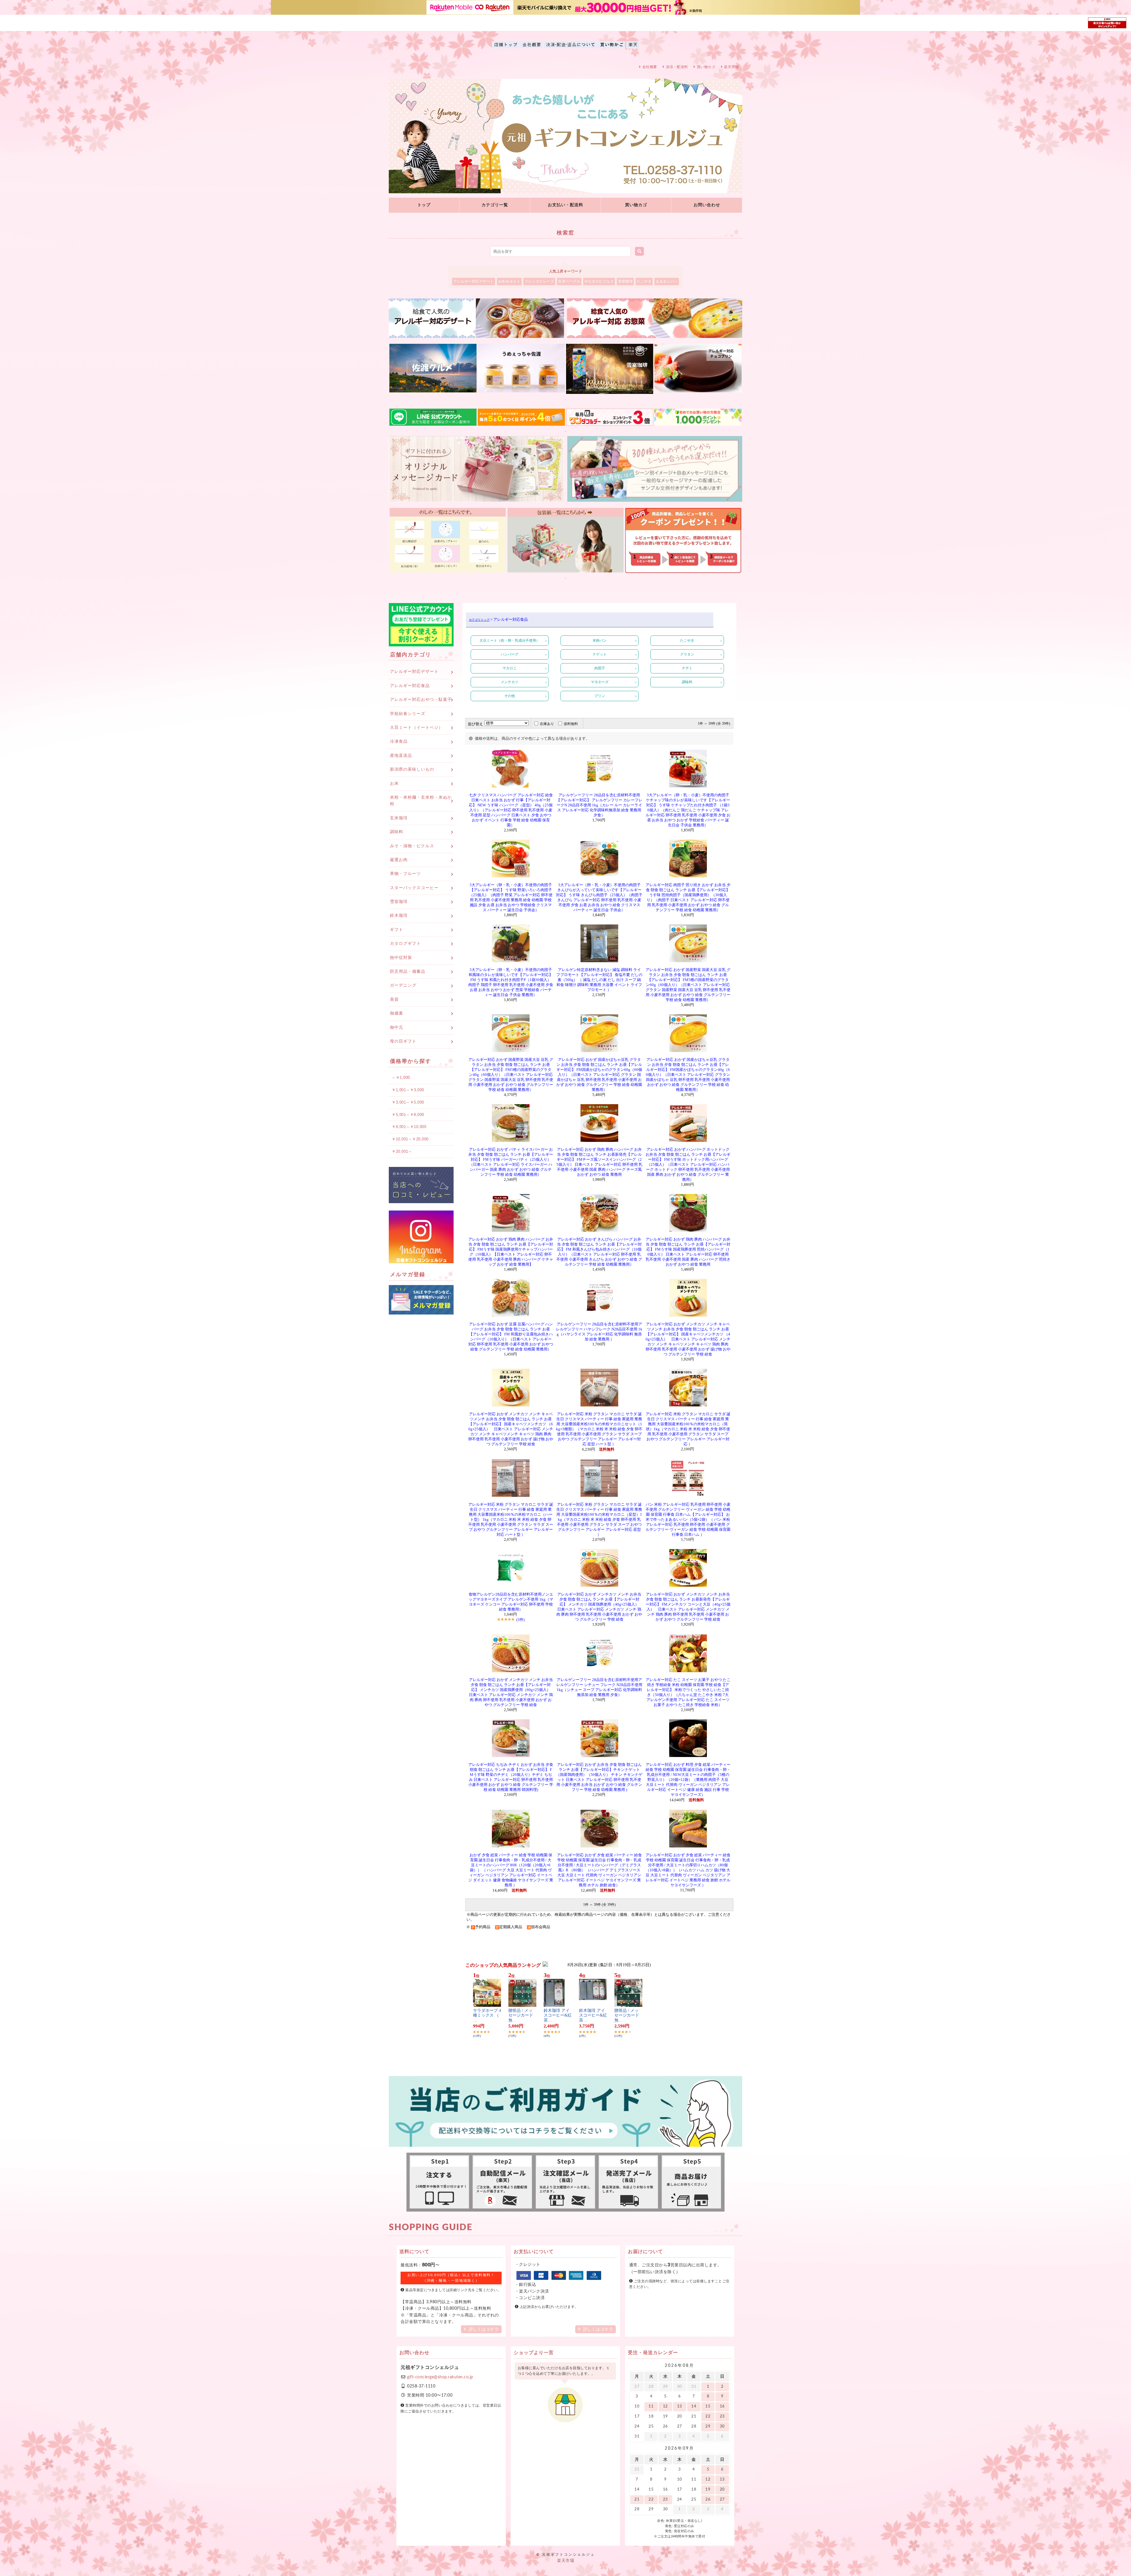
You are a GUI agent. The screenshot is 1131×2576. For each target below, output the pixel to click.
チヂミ (687, 668)
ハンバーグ (510, 654)
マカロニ (510, 668)
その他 (510, 696)
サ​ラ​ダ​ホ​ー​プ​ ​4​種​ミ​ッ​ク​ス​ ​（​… (487, 2016)
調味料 (687, 682)
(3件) (520, 1620)
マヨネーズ (600, 682)
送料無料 (571, 724)
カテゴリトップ (479, 620)
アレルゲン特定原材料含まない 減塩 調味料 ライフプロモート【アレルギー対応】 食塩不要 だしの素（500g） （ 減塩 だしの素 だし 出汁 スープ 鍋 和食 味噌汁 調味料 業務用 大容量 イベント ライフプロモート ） (599, 980)
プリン (600, 696)
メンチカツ (510, 682)
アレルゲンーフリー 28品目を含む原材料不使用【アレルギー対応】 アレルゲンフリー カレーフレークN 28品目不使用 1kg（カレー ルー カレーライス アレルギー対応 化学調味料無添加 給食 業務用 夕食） (599, 805)
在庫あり (547, 724)
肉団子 (600, 668)
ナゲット (600, 654)
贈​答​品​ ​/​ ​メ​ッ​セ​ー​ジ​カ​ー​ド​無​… (521, 2016)
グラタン (687, 654)
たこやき (687, 640)
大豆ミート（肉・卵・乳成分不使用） (510, 640)
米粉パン (600, 640)
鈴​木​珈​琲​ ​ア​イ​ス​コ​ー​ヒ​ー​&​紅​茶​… (558, 2016)
